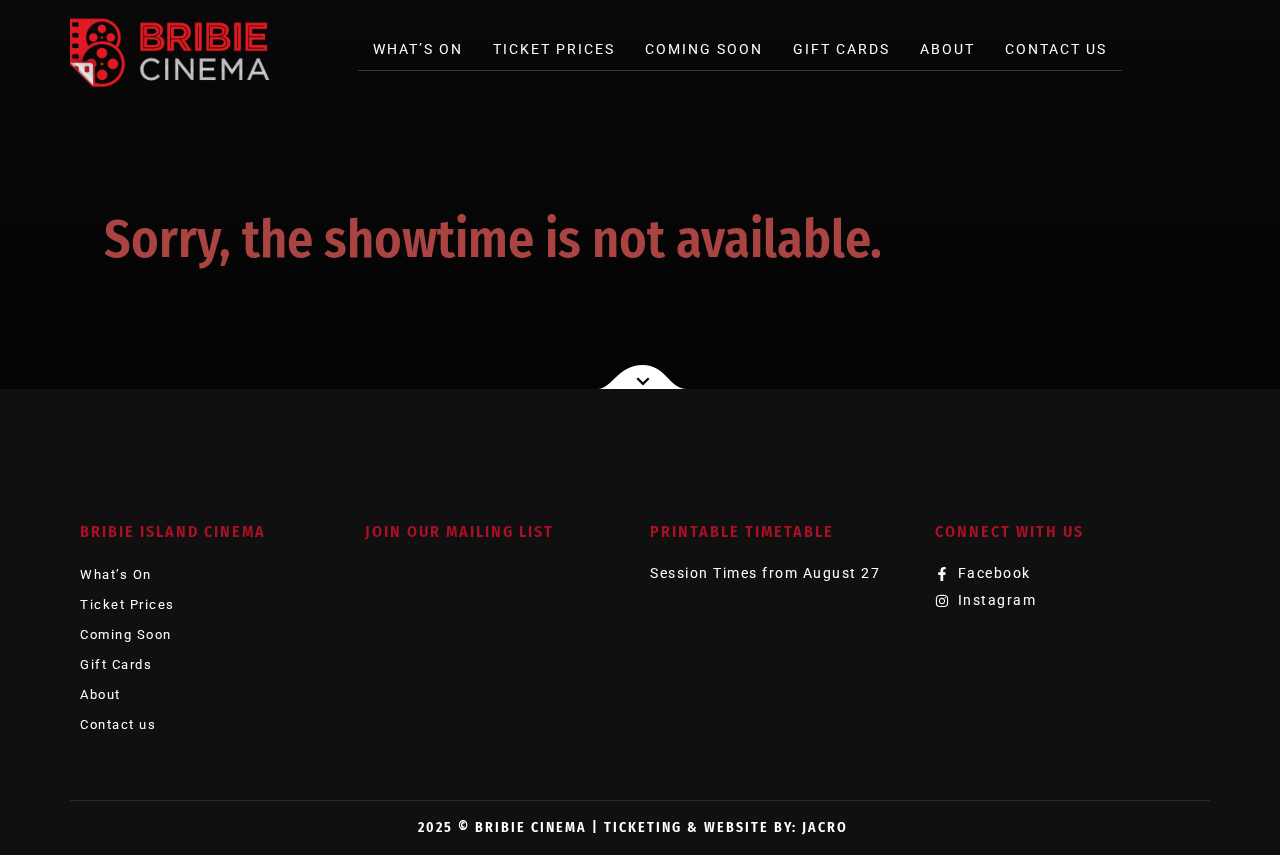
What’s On (418, 49)
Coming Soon (704, 49)
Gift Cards (841, 49)
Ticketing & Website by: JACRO (726, 827)
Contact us (1056, 49)
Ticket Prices (554, 49)
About (947, 49)
